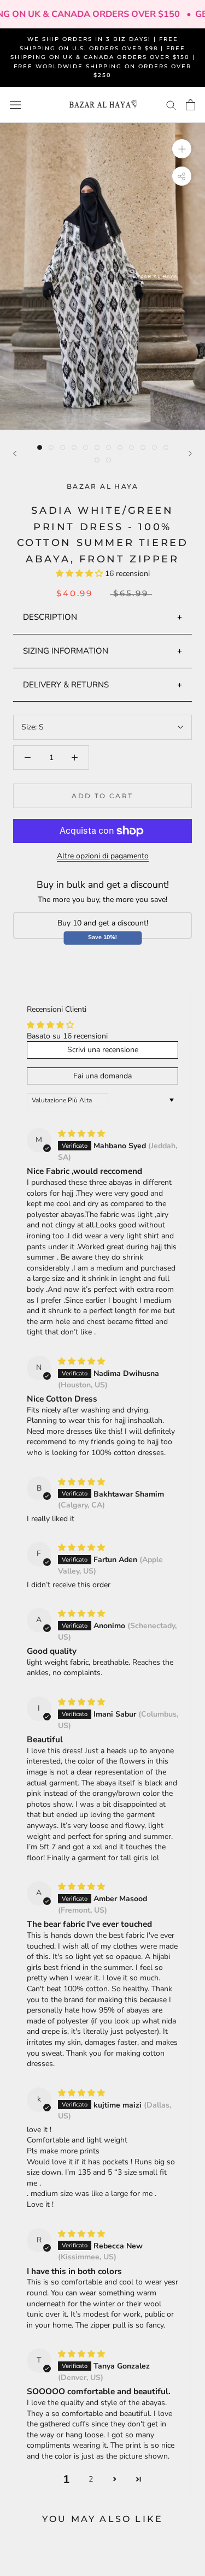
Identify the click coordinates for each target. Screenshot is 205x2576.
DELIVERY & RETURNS (66, 685)
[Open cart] (191, 105)
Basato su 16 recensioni (67, 1036)
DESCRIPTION (50, 617)
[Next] (190, 453)
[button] (80, 574)
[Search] (171, 105)
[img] (81, 1134)
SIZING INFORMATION (66, 651)
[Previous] (15, 453)
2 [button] (91, 2479)
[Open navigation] (15, 105)
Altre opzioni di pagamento (103, 856)
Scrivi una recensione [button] (103, 1050)
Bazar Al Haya (102, 486)
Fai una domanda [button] (102, 1076)
